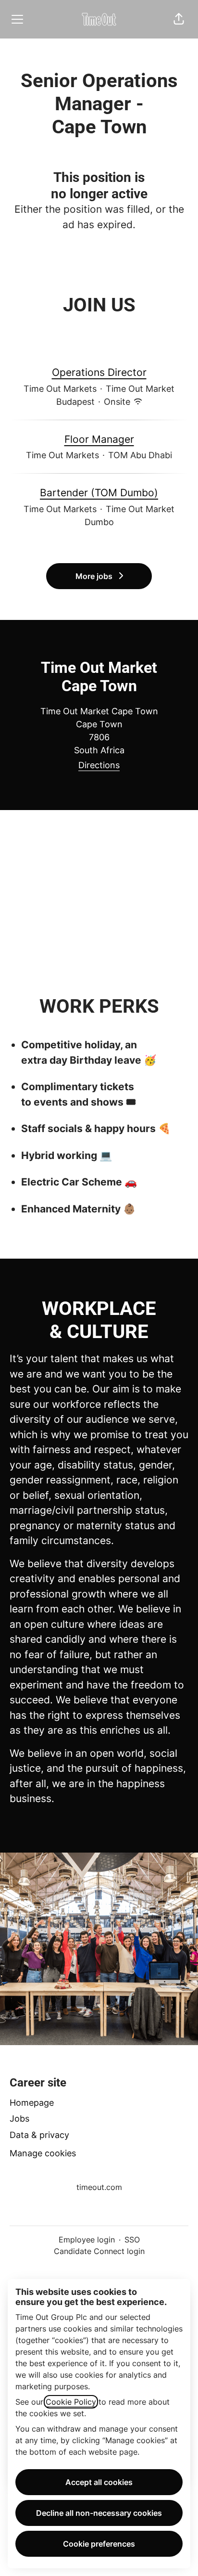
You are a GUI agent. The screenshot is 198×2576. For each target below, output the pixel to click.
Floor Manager (99, 439)
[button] (179, 19)
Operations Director (99, 372)
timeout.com (99, 2187)
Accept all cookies (99, 2482)
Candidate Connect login (99, 2251)
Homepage (32, 2103)
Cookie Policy (71, 2402)
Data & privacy (39, 2135)
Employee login (87, 2240)
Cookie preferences (99, 2544)
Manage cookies (43, 2153)
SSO (132, 2240)
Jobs (19, 2119)
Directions (99, 765)
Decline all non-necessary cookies (99, 2513)
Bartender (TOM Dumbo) (99, 493)
